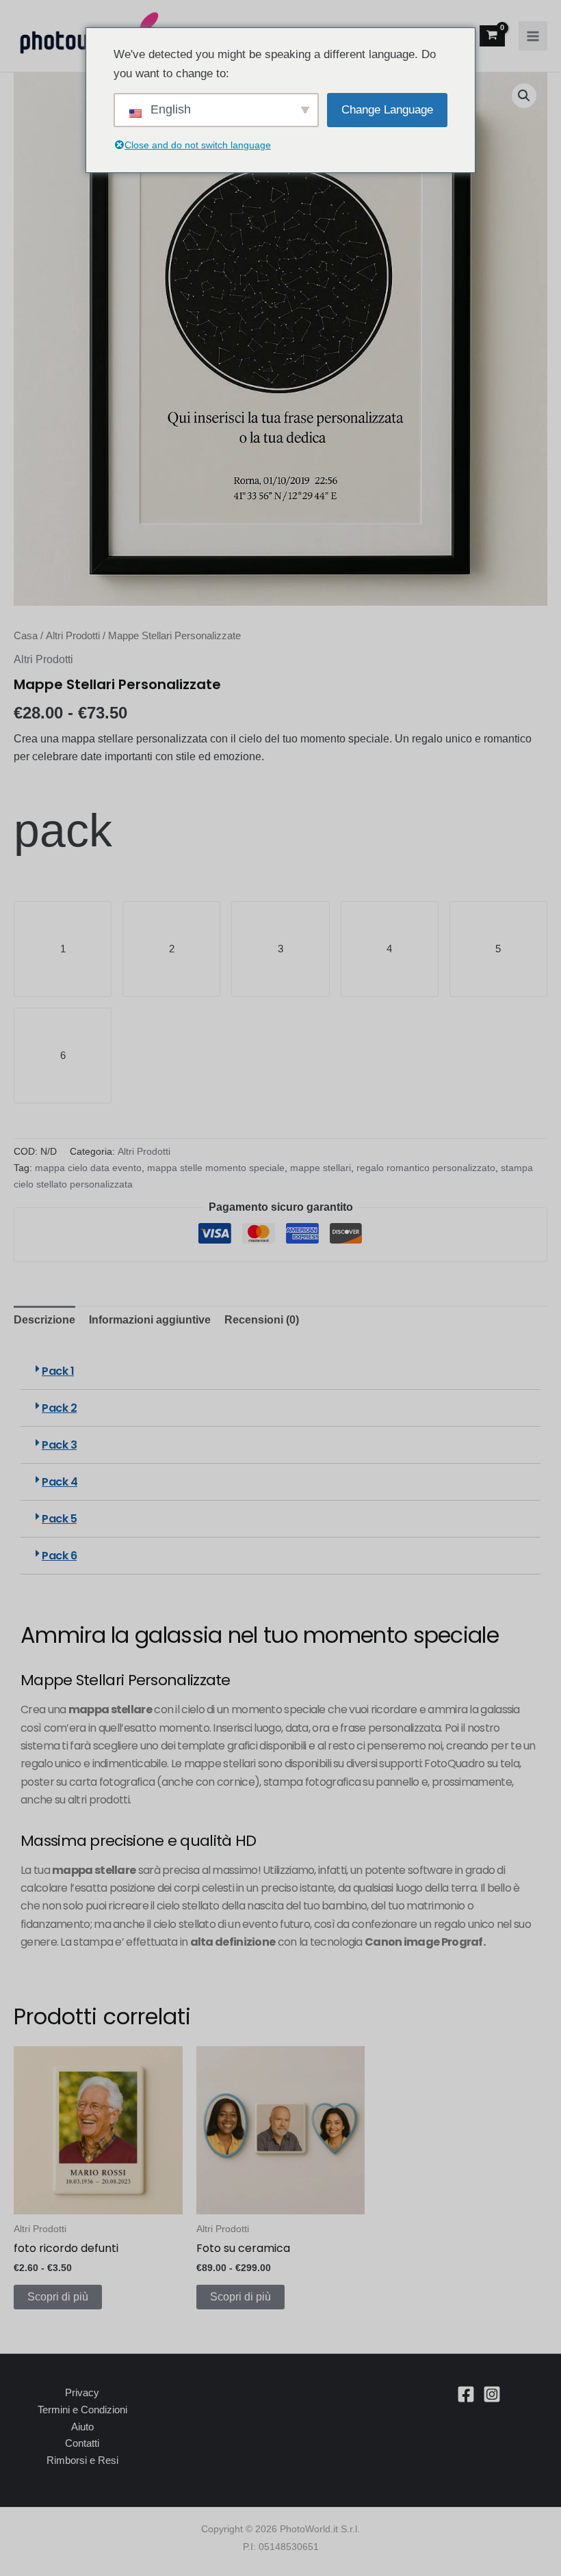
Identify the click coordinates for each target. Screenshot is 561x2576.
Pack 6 (59, 1556)
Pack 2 (59, 1408)
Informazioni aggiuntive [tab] (150, 1320)
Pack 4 (60, 1482)
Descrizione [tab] (44, 1320)
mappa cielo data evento (88, 1168)
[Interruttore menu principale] (533, 36)
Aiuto (82, 2427)
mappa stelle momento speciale (216, 1168)
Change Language (387, 110)
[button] (524, 96)
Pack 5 (59, 1519)
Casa (26, 636)
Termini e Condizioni (82, 2410)
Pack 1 (58, 1371)
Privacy (82, 2392)
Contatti (82, 2443)
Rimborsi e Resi (82, 2460)
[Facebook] (466, 2394)
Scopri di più (58, 2297)
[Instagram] (492, 2394)
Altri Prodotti (73, 636)
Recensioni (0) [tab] (262, 1320)
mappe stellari (321, 1168)
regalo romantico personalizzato (426, 1168)
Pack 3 (59, 1445)
